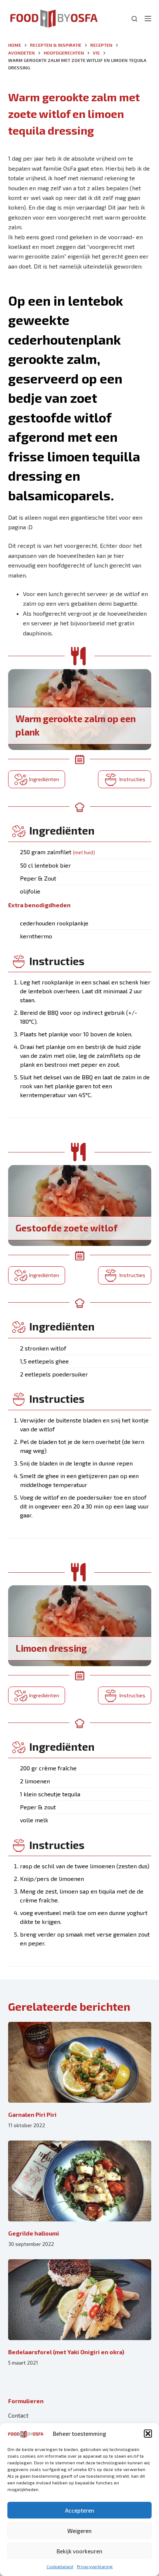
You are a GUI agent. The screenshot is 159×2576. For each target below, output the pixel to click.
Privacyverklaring (95, 2566)
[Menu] (148, 19)
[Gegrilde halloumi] (80, 2181)
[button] (148, 2434)
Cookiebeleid (60, 2566)
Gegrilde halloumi (34, 2233)
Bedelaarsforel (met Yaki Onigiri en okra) (66, 2352)
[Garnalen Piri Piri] (80, 2062)
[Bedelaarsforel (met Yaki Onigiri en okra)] (80, 2300)
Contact (18, 2415)
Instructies (132, 779)
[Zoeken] (134, 19)
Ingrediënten (44, 779)
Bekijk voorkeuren (79, 2551)
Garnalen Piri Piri (32, 2114)
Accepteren (80, 2510)
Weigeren (79, 2531)
